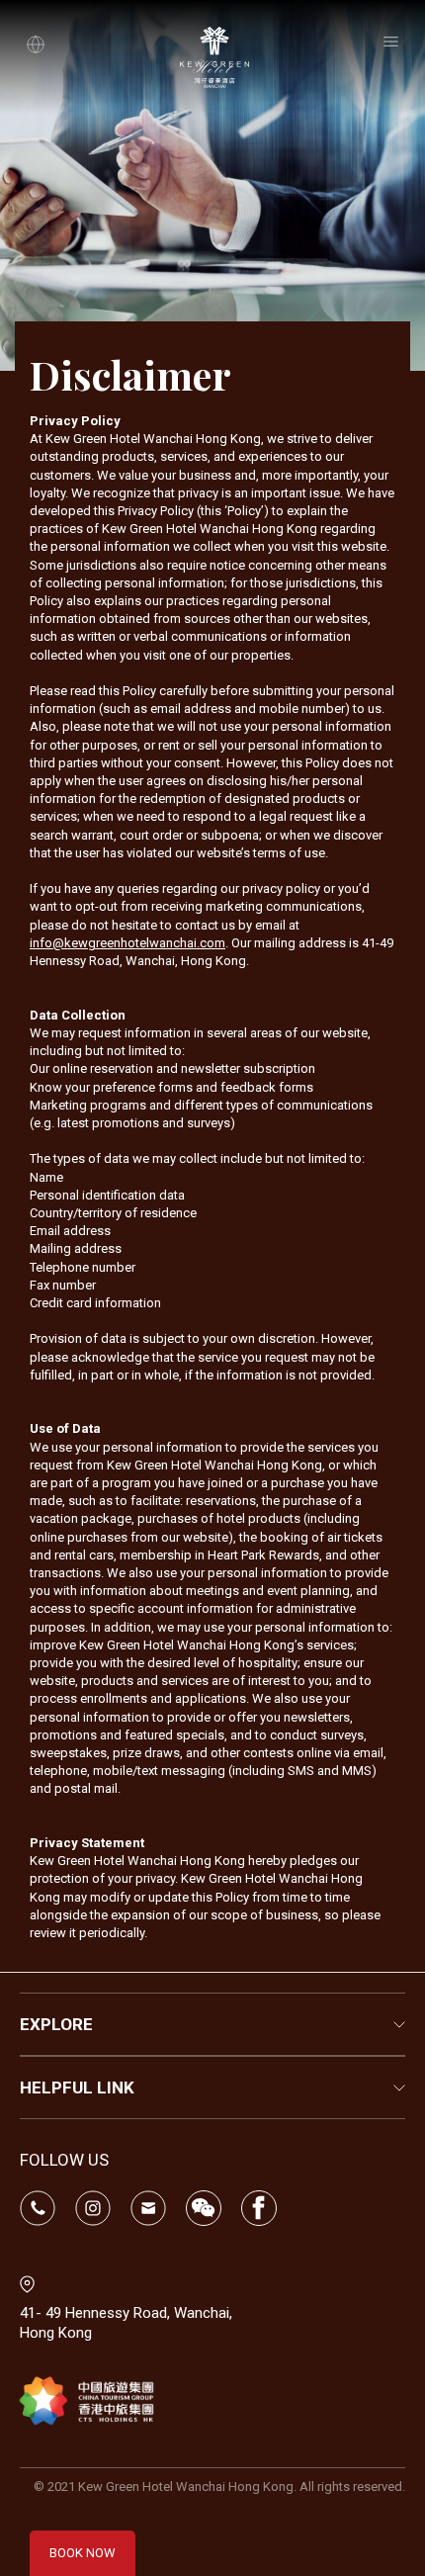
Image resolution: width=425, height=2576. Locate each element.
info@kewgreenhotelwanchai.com (127, 943)
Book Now (83, 2553)
